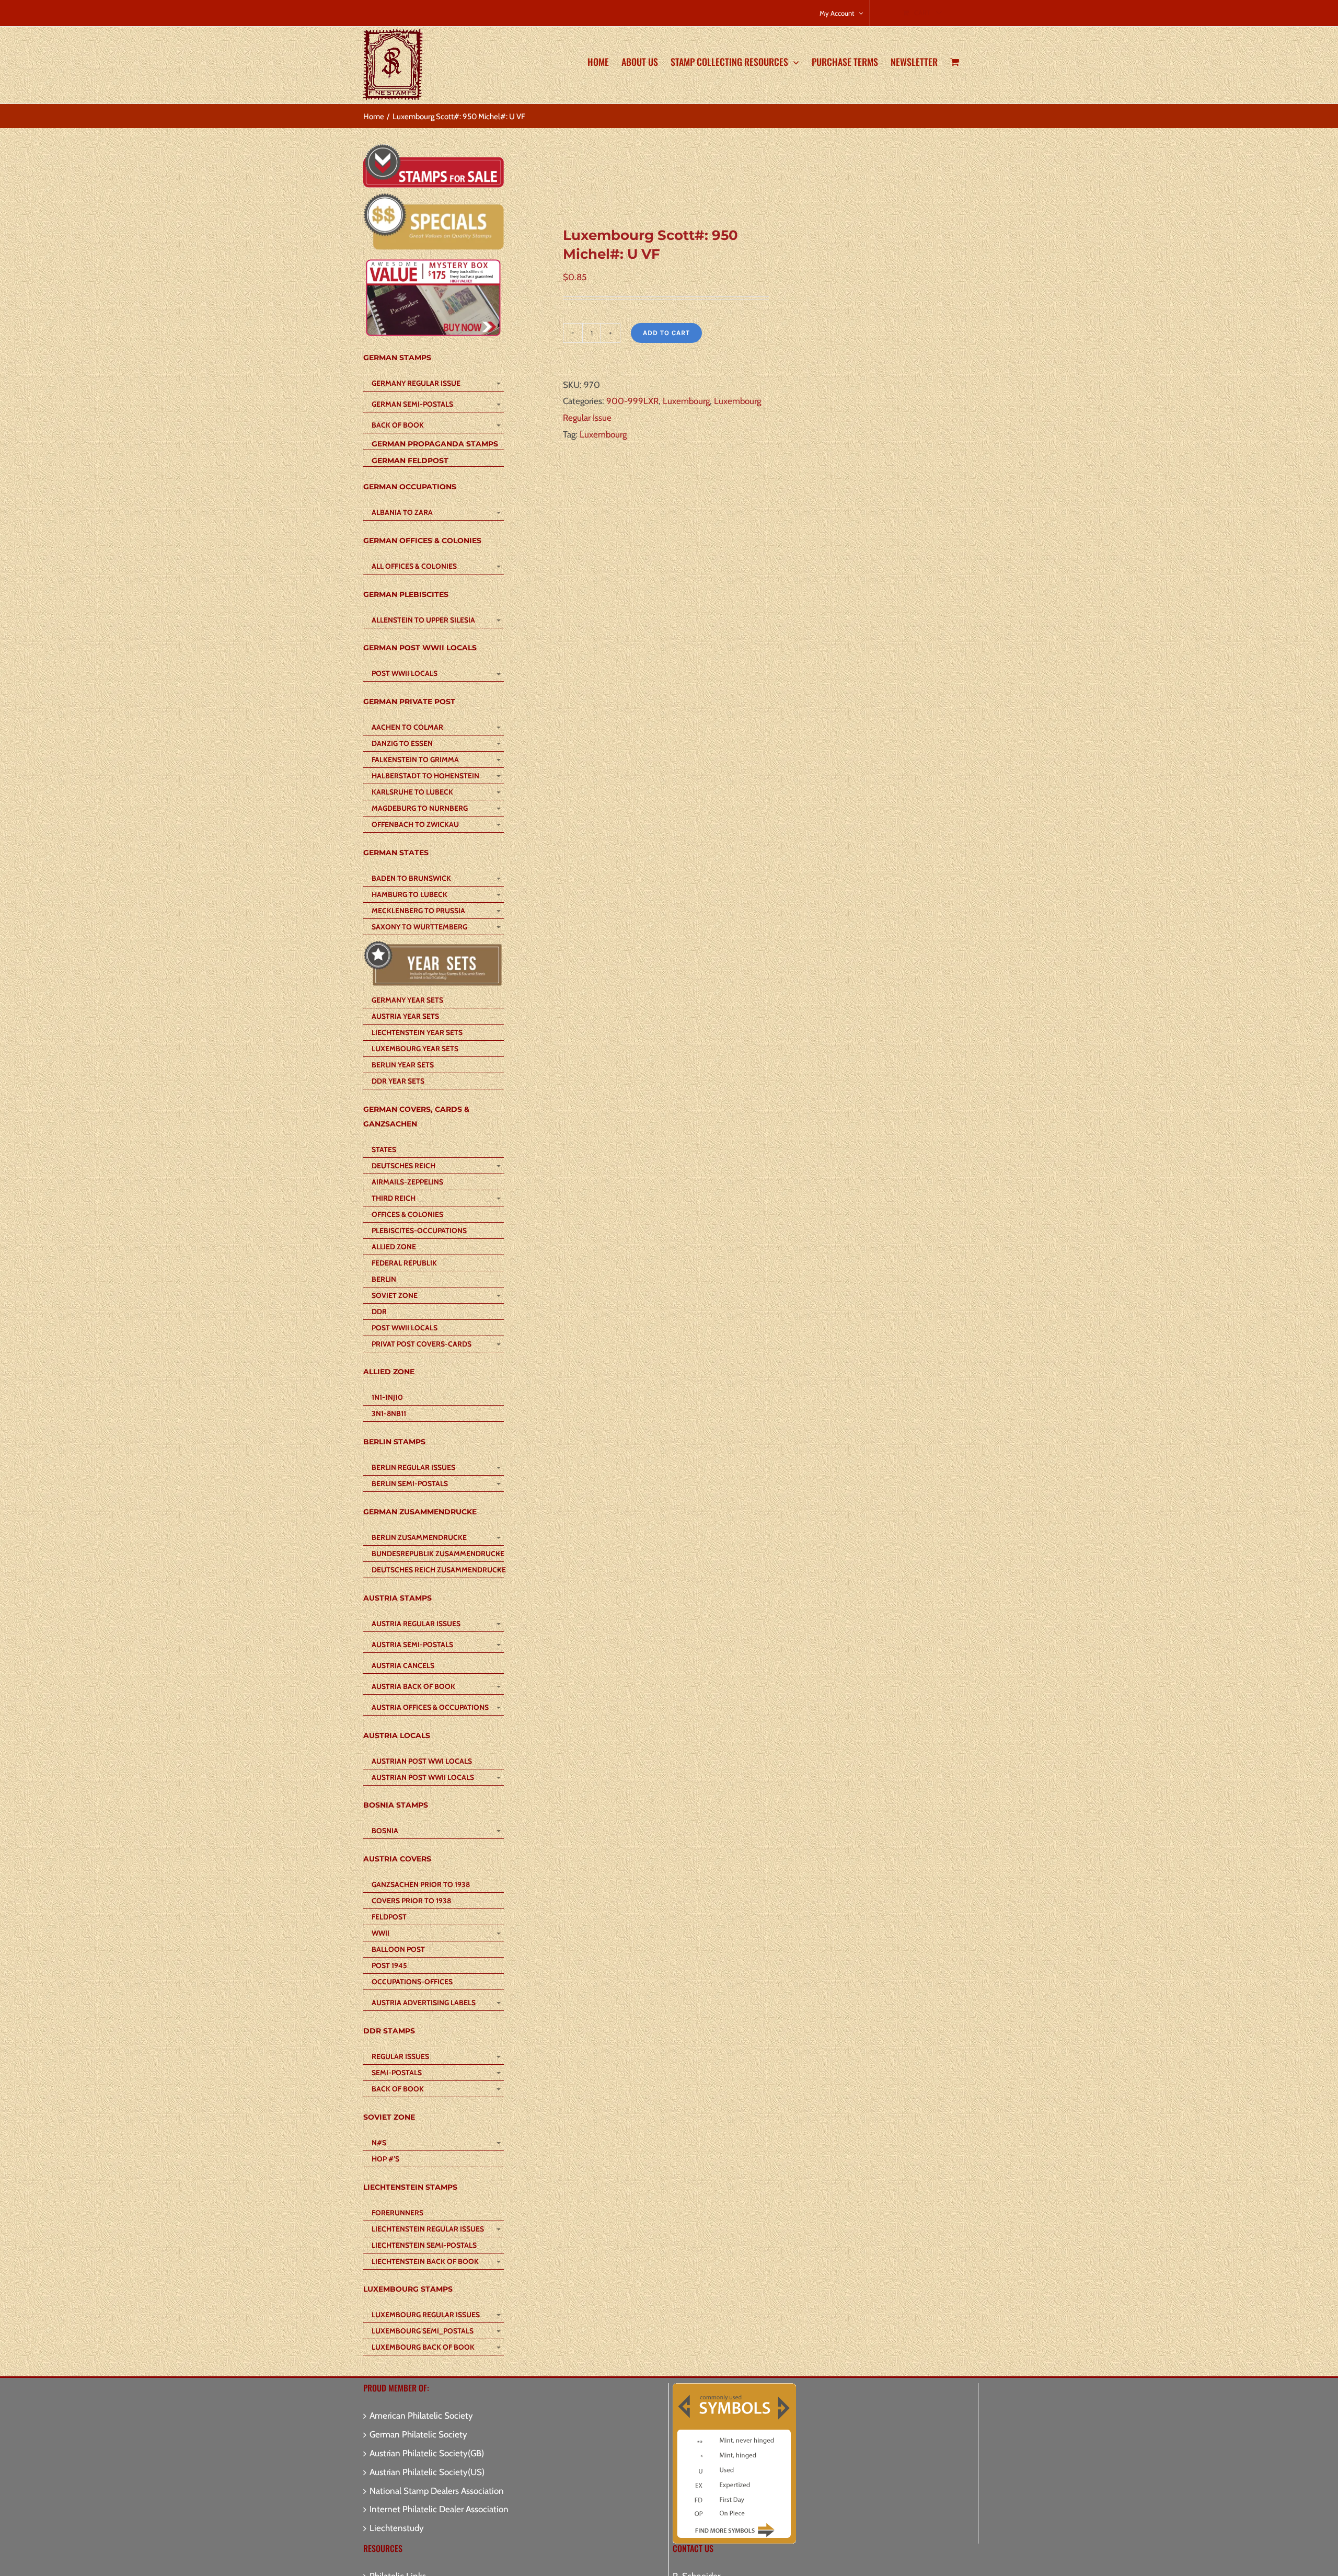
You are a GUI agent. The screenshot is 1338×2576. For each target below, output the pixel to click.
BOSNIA (385, 1831)
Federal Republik (404, 1263)
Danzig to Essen (402, 743)
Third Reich (394, 1198)
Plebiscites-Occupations (419, 1230)
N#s (379, 2143)
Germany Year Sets (407, 1000)
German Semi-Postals (412, 404)
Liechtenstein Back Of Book (425, 2261)
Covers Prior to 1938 (411, 1901)
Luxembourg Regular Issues (426, 2315)
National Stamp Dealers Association (437, 2491)
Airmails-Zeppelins (407, 1182)
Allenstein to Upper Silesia (423, 620)
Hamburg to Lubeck (410, 894)
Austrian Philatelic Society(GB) (427, 2453)
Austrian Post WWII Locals (423, 1777)
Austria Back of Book (413, 1686)
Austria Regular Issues (416, 1624)
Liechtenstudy (397, 2528)
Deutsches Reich (403, 1166)
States (384, 1149)
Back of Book (398, 425)
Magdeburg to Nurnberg (420, 808)
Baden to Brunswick (411, 878)
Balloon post (398, 1949)
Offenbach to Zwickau (415, 824)
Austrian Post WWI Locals (422, 1761)
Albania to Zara (402, 512)
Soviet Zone (395, 1295)
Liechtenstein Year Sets (417, 1032)
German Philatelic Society (418, 2434)
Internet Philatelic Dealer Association (439, 2509)
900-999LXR (632, 401)
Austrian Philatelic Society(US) (427, 2472)
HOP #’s (385, 2159)
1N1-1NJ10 (387, 1397)
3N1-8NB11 (389, 1413)
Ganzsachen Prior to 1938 (421, 1884)
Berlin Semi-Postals (410, 1483)
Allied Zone (394, 1247)
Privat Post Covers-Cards (422, 1344)
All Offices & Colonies (414, 566)
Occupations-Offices (412, 1982)
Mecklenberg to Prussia (418, 911)
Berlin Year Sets (403, 1065)
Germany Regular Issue (416, 383)
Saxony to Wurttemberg (419, 927)
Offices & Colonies (407, 1214)
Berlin (384, 1279)
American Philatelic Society (421, 2416)
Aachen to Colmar (407, 727)
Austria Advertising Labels (424, 2003)
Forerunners (397, 2213)
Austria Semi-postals (412, 1644)
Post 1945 (389, 1965)
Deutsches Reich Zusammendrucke (437, 1570)
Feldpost (389, 1917)
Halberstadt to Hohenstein (425, 776)
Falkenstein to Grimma (415, 760)
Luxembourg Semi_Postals (423, 2331)
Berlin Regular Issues (413, 1467)
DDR (379, 1312)
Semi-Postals (397, 2073)
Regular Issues (400, 2056)
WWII (380, 1933)
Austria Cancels (403, 1665)
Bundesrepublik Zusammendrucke (437, 1554)
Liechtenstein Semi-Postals (424, 2245)
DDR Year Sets (398, 1081)
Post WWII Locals (405, 673)
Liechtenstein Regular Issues (428, 2229)
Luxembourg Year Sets (415, 1049)
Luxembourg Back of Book (423, 2347)
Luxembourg (686, 401)
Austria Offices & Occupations (430, 1707)
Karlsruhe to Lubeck (412, 792)
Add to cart (666, 333)
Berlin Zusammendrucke (419, 1537)
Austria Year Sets (405, 1016)
